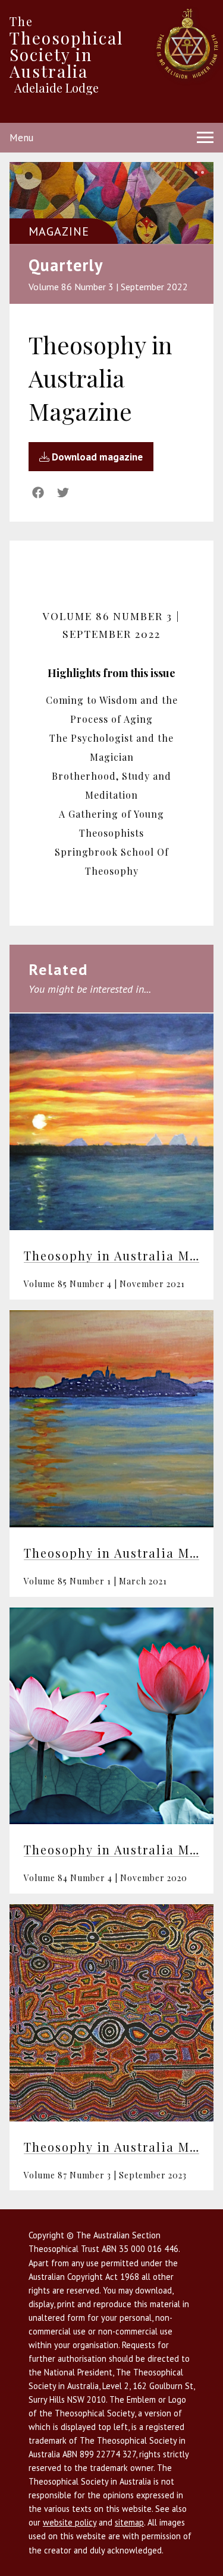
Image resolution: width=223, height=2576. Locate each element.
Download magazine (96, 457)
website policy (70, 2522)
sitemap (129, 2522)
